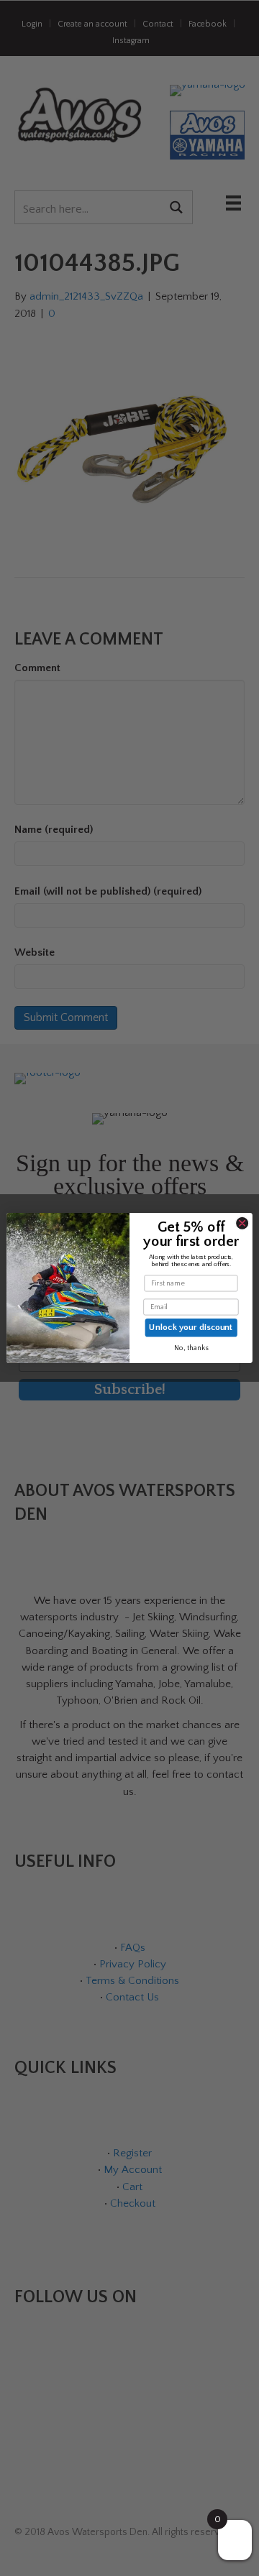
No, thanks (191, 1348)
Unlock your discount (191, 1327)
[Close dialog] (242, 1223)
